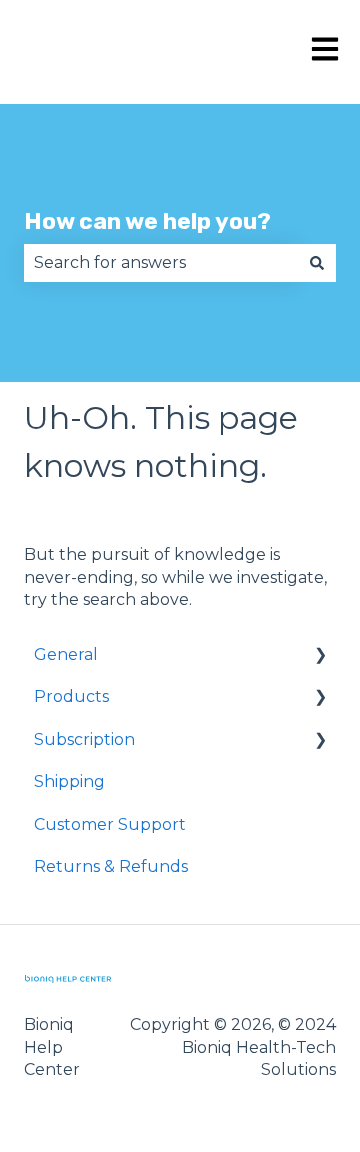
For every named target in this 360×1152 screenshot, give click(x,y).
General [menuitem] (66, 654)
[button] (320, 656)
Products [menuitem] (71, 696)
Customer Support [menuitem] (110, 824)
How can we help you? (147, 221)
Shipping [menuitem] (69, 781)
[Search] (317, 263)
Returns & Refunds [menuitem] (111, 866)
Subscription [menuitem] (84, 739)
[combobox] (161, 263)
